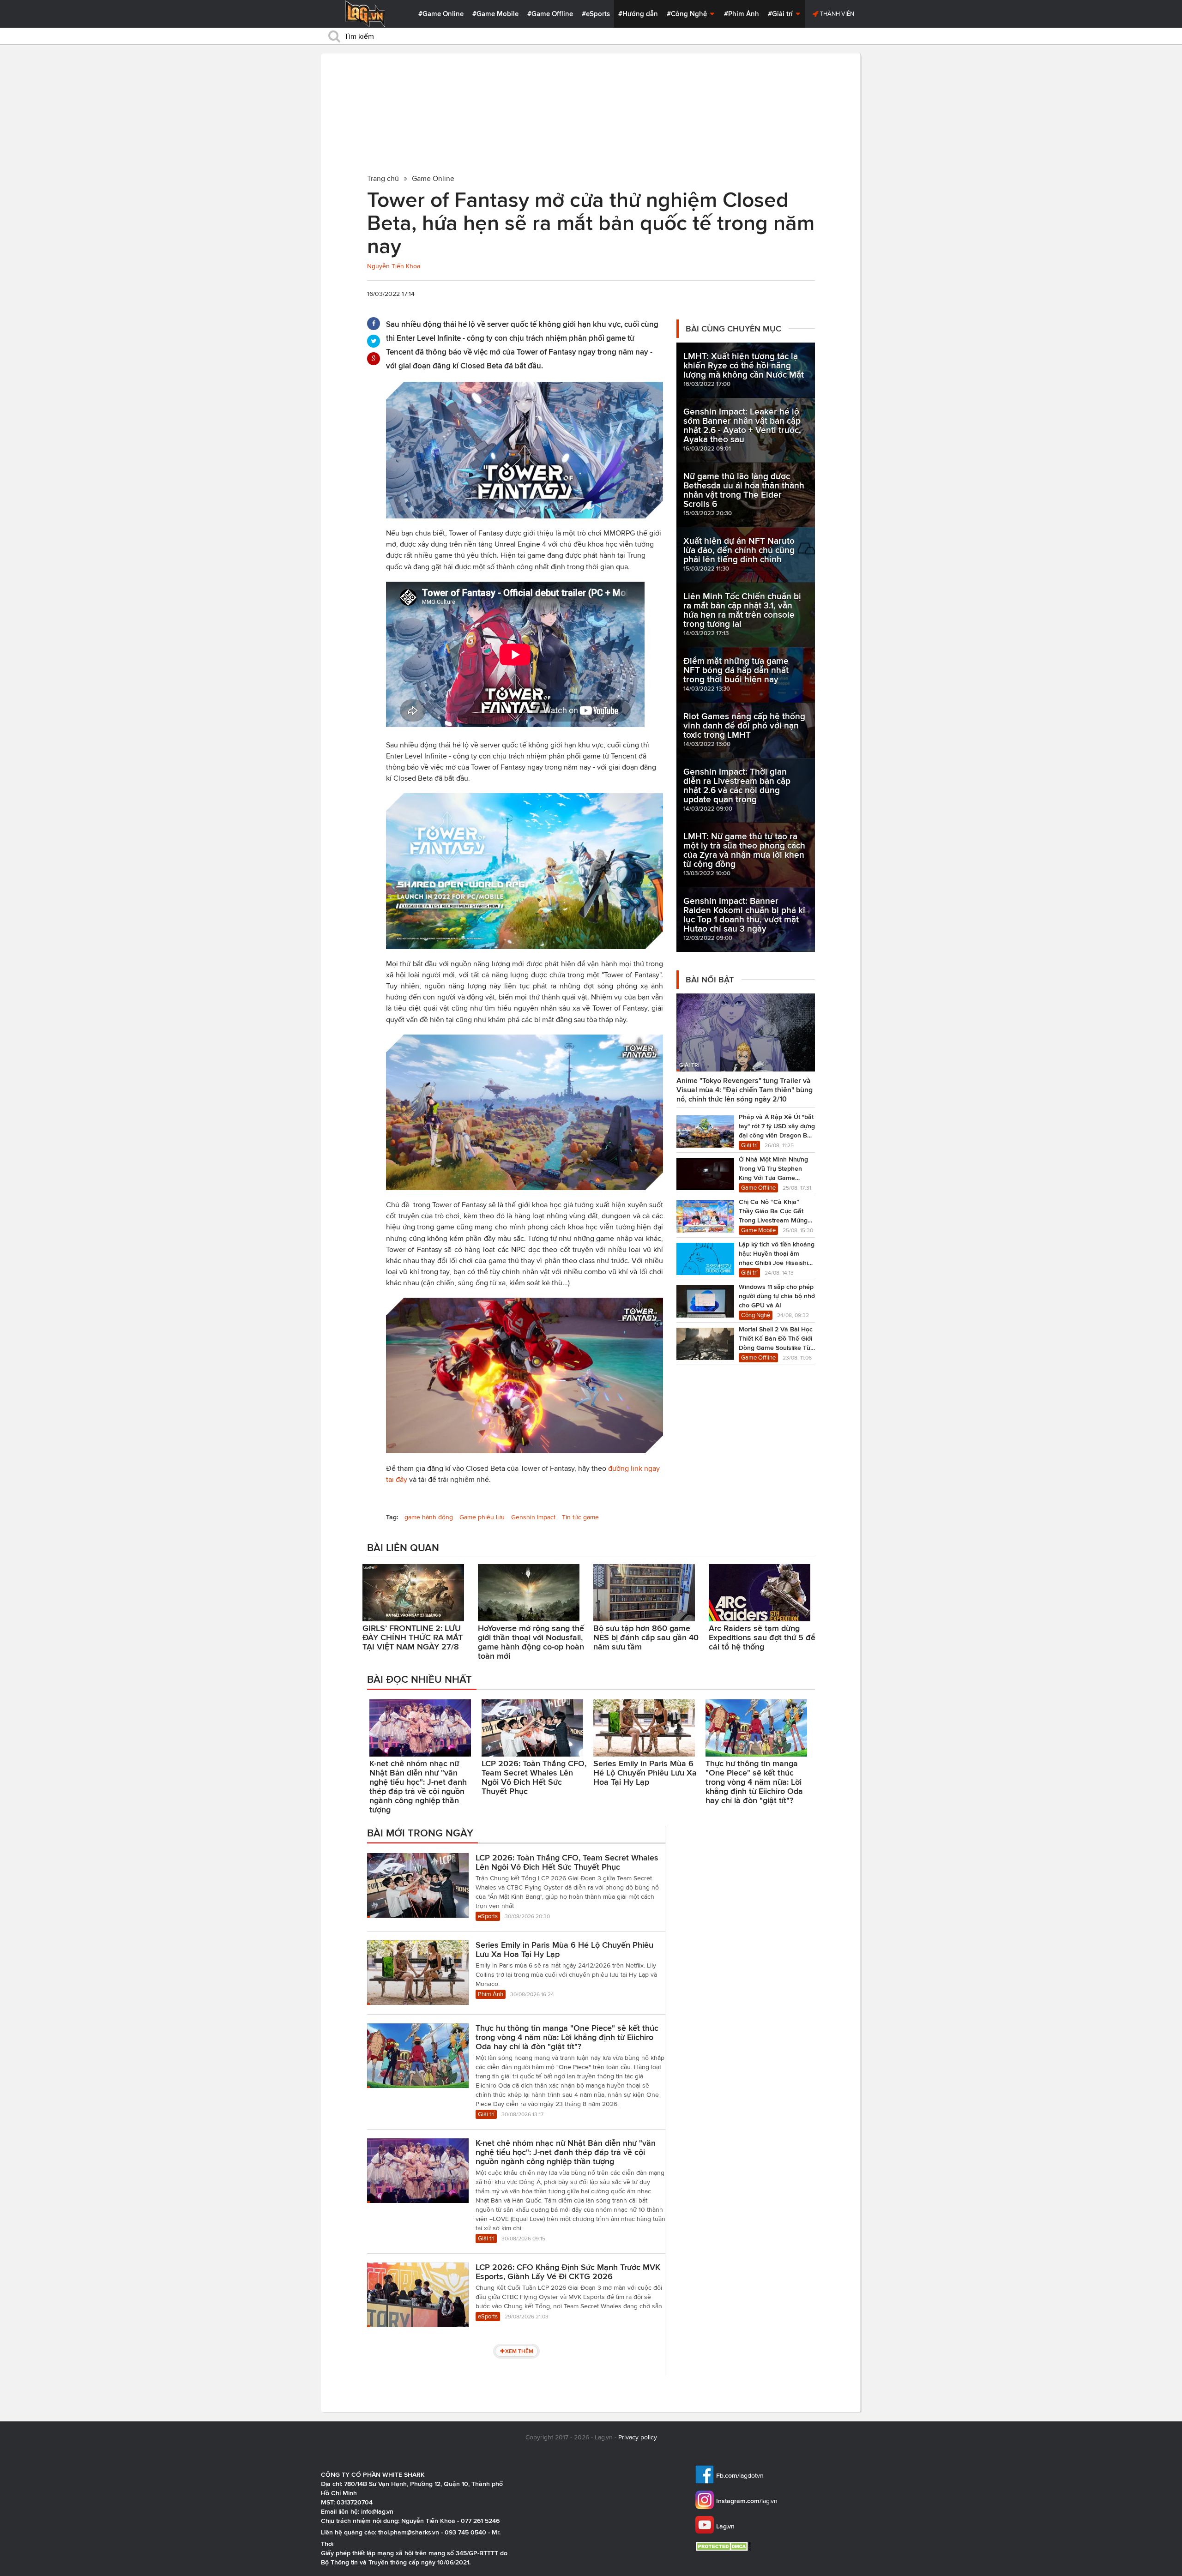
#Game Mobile (495, 14)
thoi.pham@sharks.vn (409, 2532)
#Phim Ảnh (742, 14)
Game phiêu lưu (482, 1517)
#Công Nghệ (688, 14)
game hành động (429, 1517)
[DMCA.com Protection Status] (724, 2546)
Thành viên (836, 14)
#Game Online (441, 14)
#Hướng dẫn (638, 14)
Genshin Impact (533, 1517)
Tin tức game (580, 1517)
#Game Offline (550, 14)
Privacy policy (638, 2437)
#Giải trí (781, 14)
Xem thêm (519, 2351)
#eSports (596, 14)
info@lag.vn (377, 2511)
